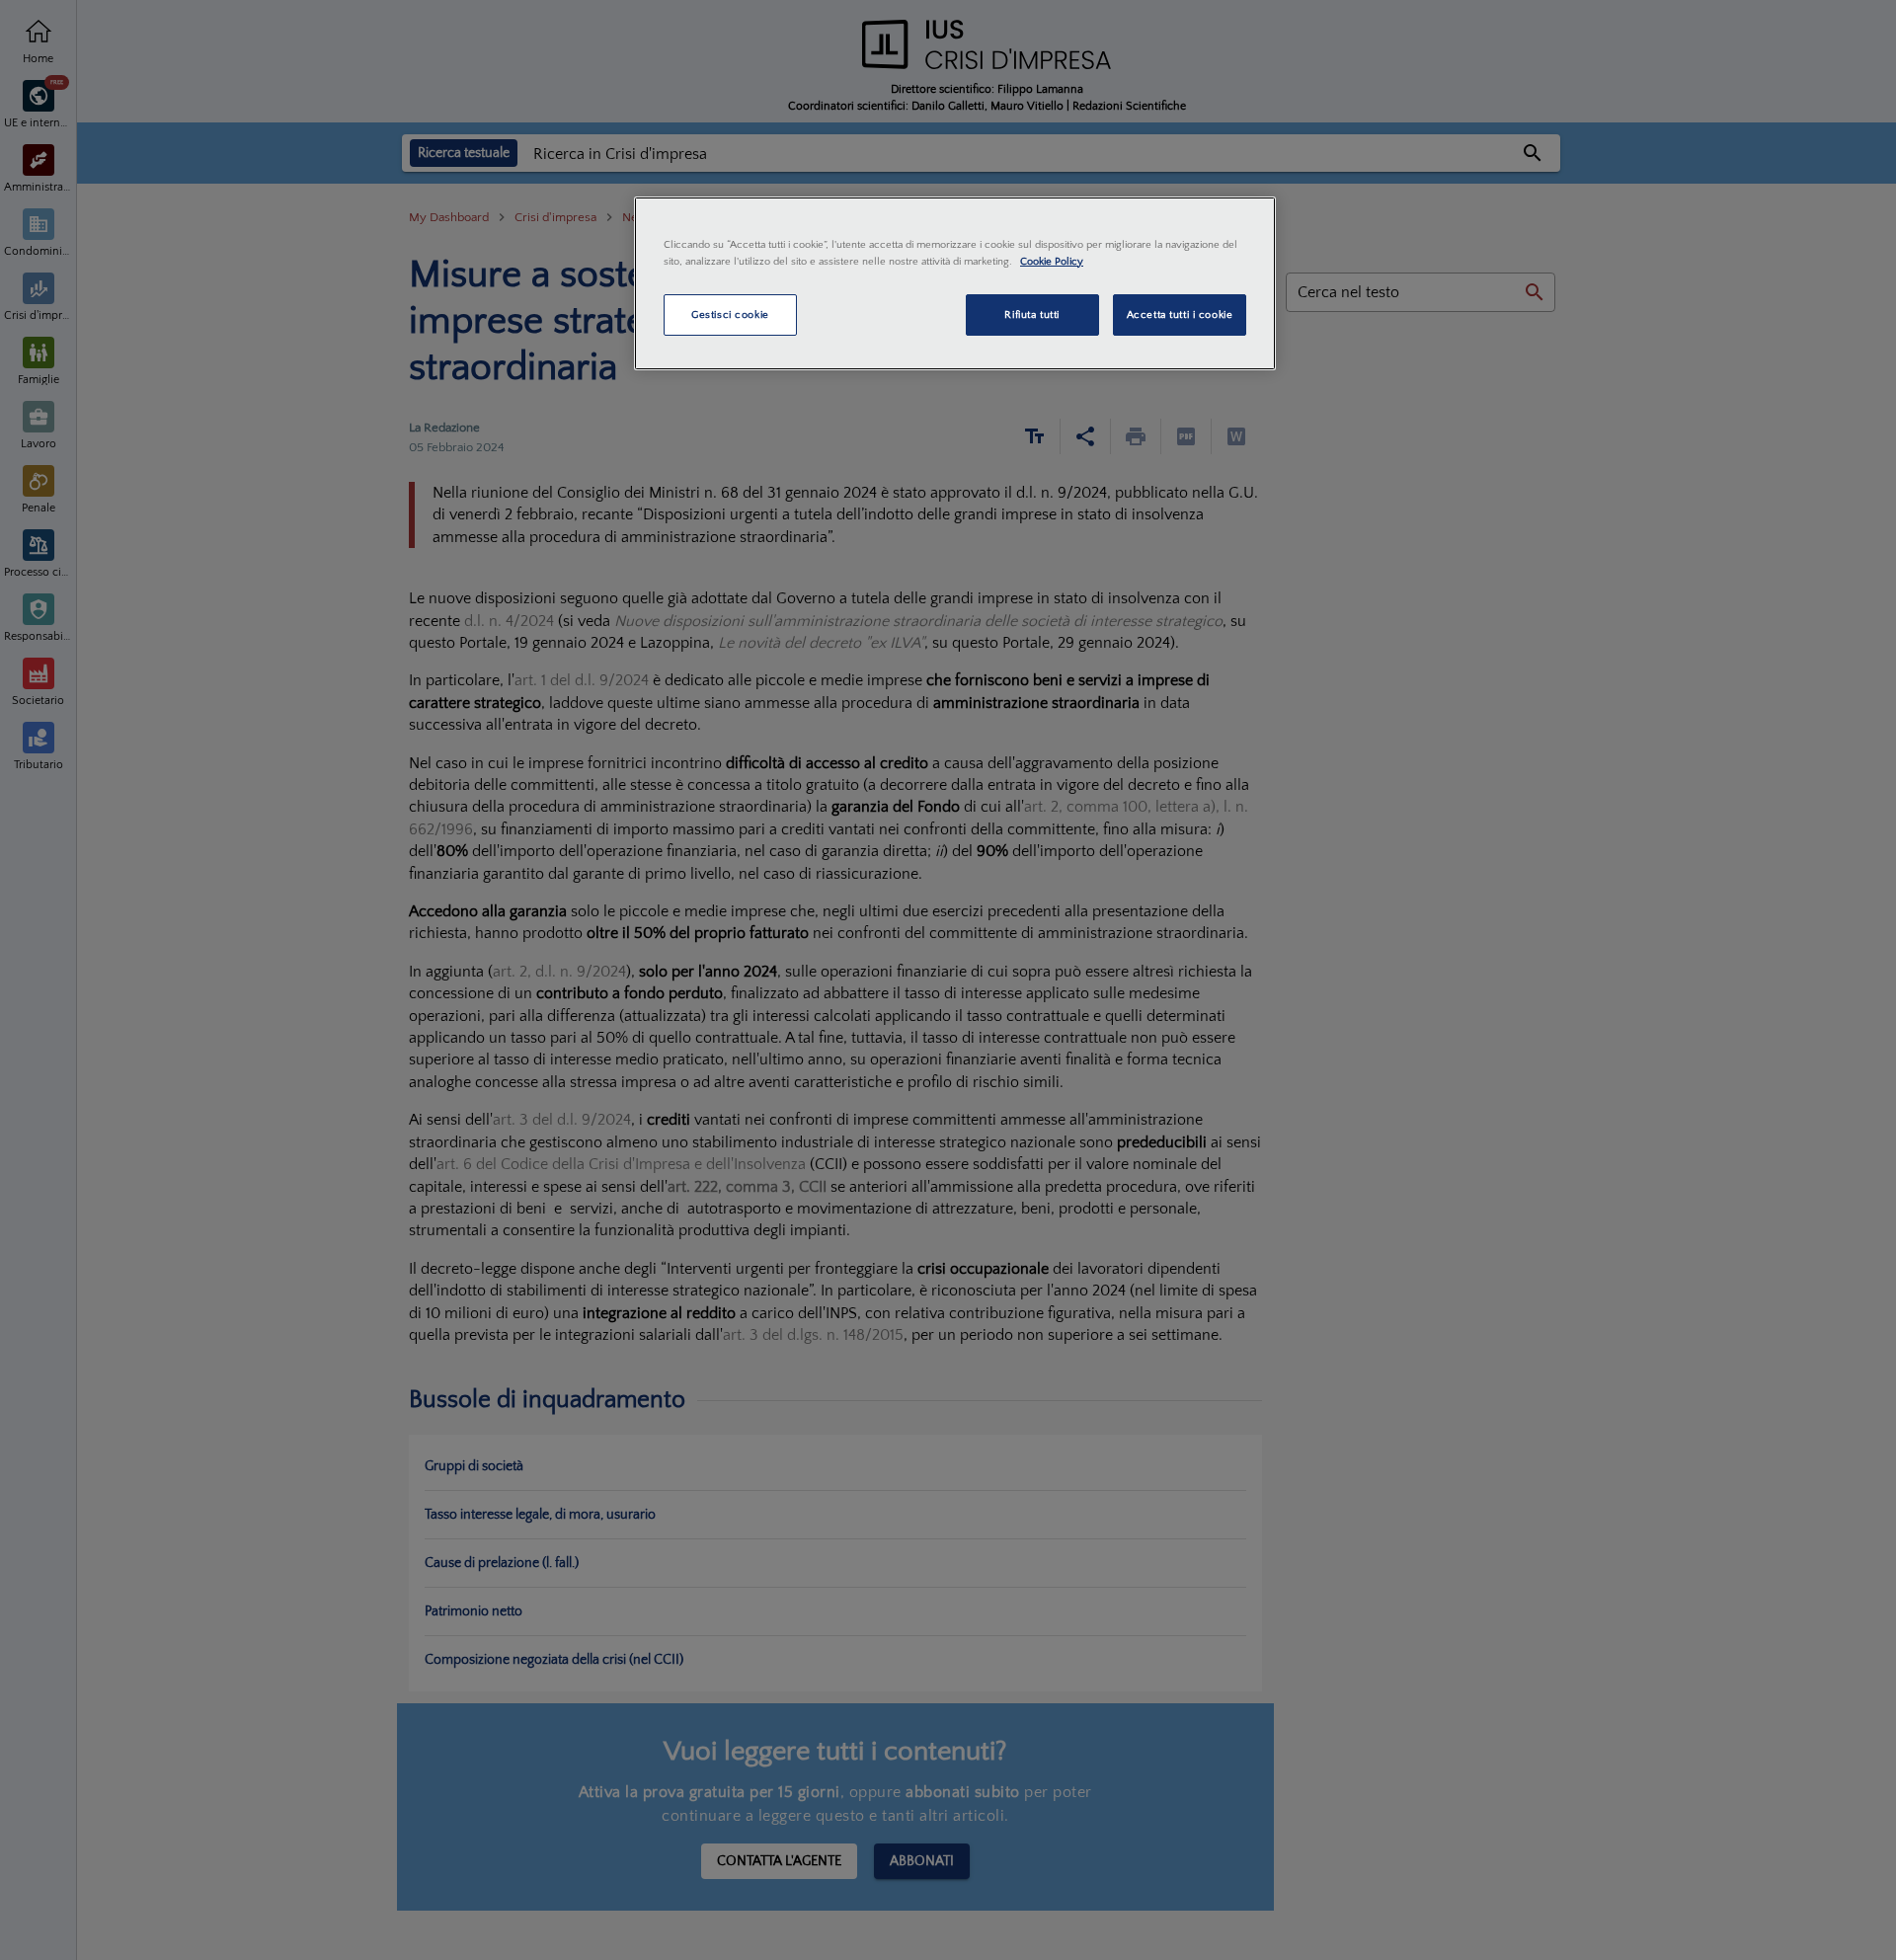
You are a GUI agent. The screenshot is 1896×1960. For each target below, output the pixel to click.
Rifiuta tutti (1031, 314)
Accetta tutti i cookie (1180, 314)
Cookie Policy (1052, 261)
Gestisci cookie (730, 314)
